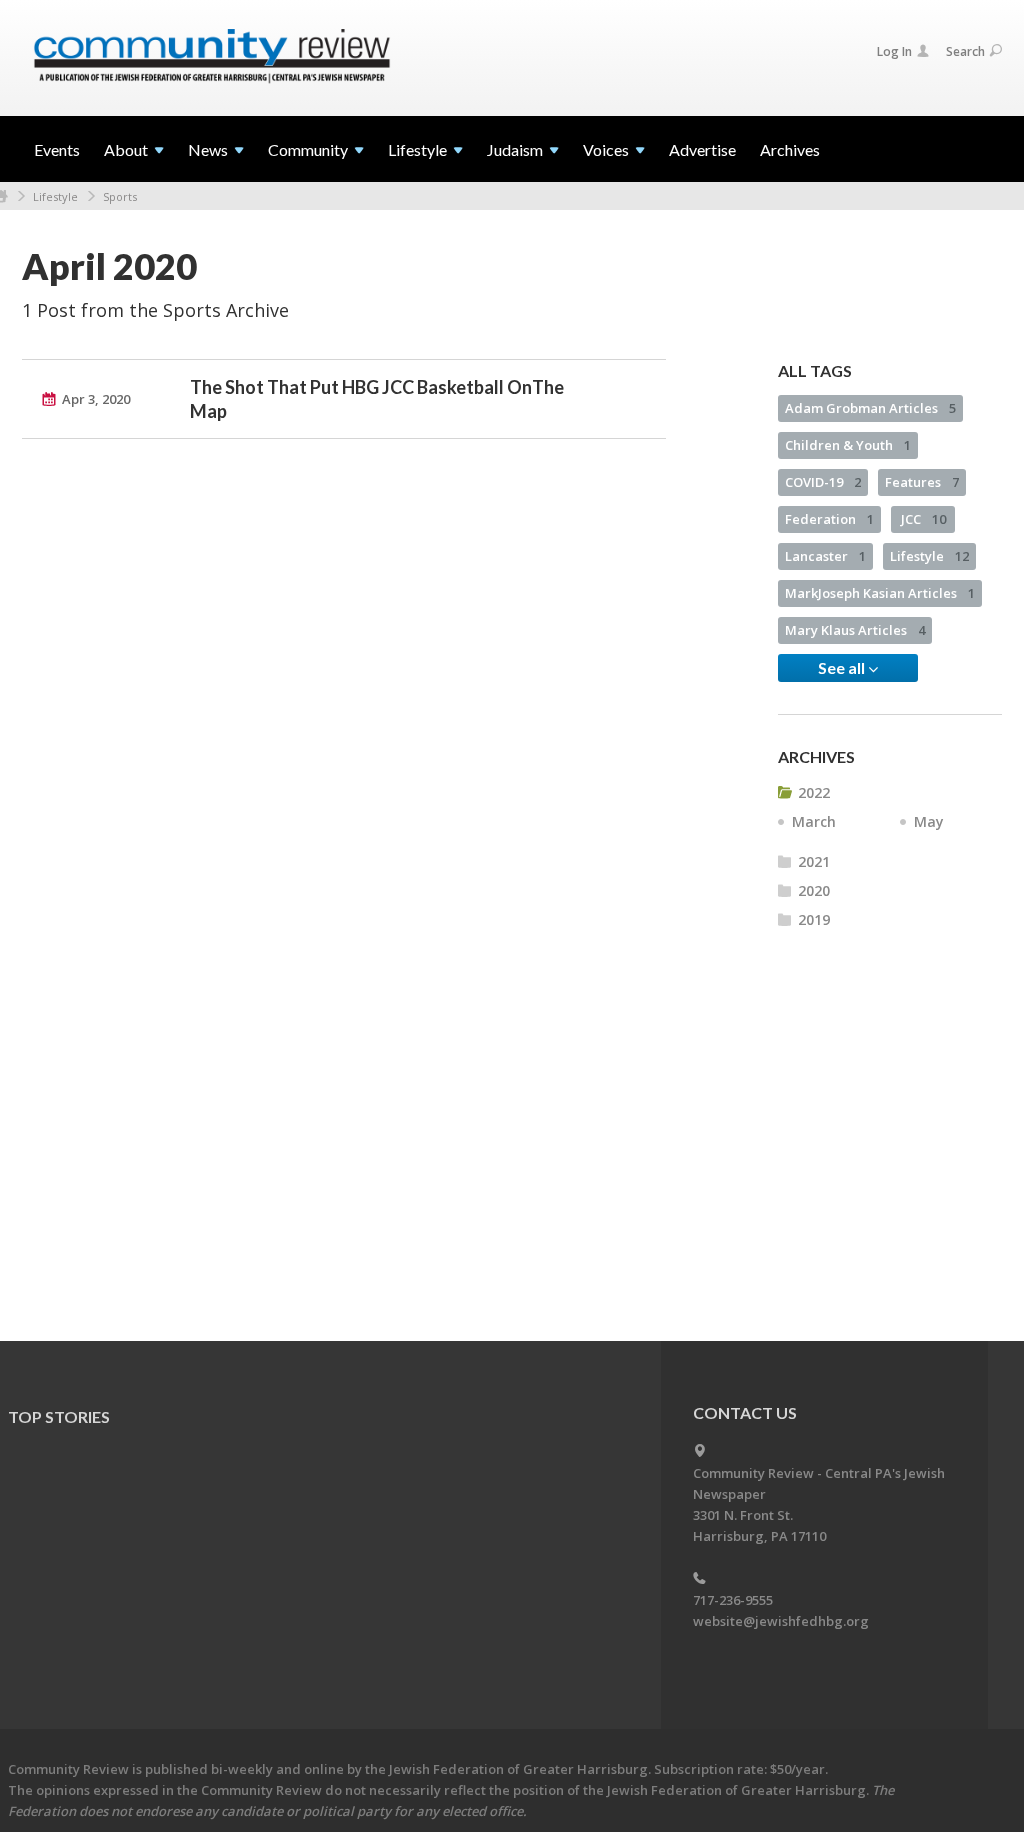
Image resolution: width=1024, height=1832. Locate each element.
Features (922, 482)
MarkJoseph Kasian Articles (880, 593)
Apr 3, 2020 (96, 399)
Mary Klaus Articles (855, 630)
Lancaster (825, 556)
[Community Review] (212, 57)
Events (57, 149)
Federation (829, 519)
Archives (790, 149)
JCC (923, 519)
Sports (120, 196)
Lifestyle (55, 196)
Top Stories (59, 1416)
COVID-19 (823, 482)
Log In (894, 51)
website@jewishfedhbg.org (781, 1621)
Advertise (702, 149)
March (814, 821)
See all (843, 667)
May (929, 821)
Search (965, 51)
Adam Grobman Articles (870, 408)
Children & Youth (848, 445)
